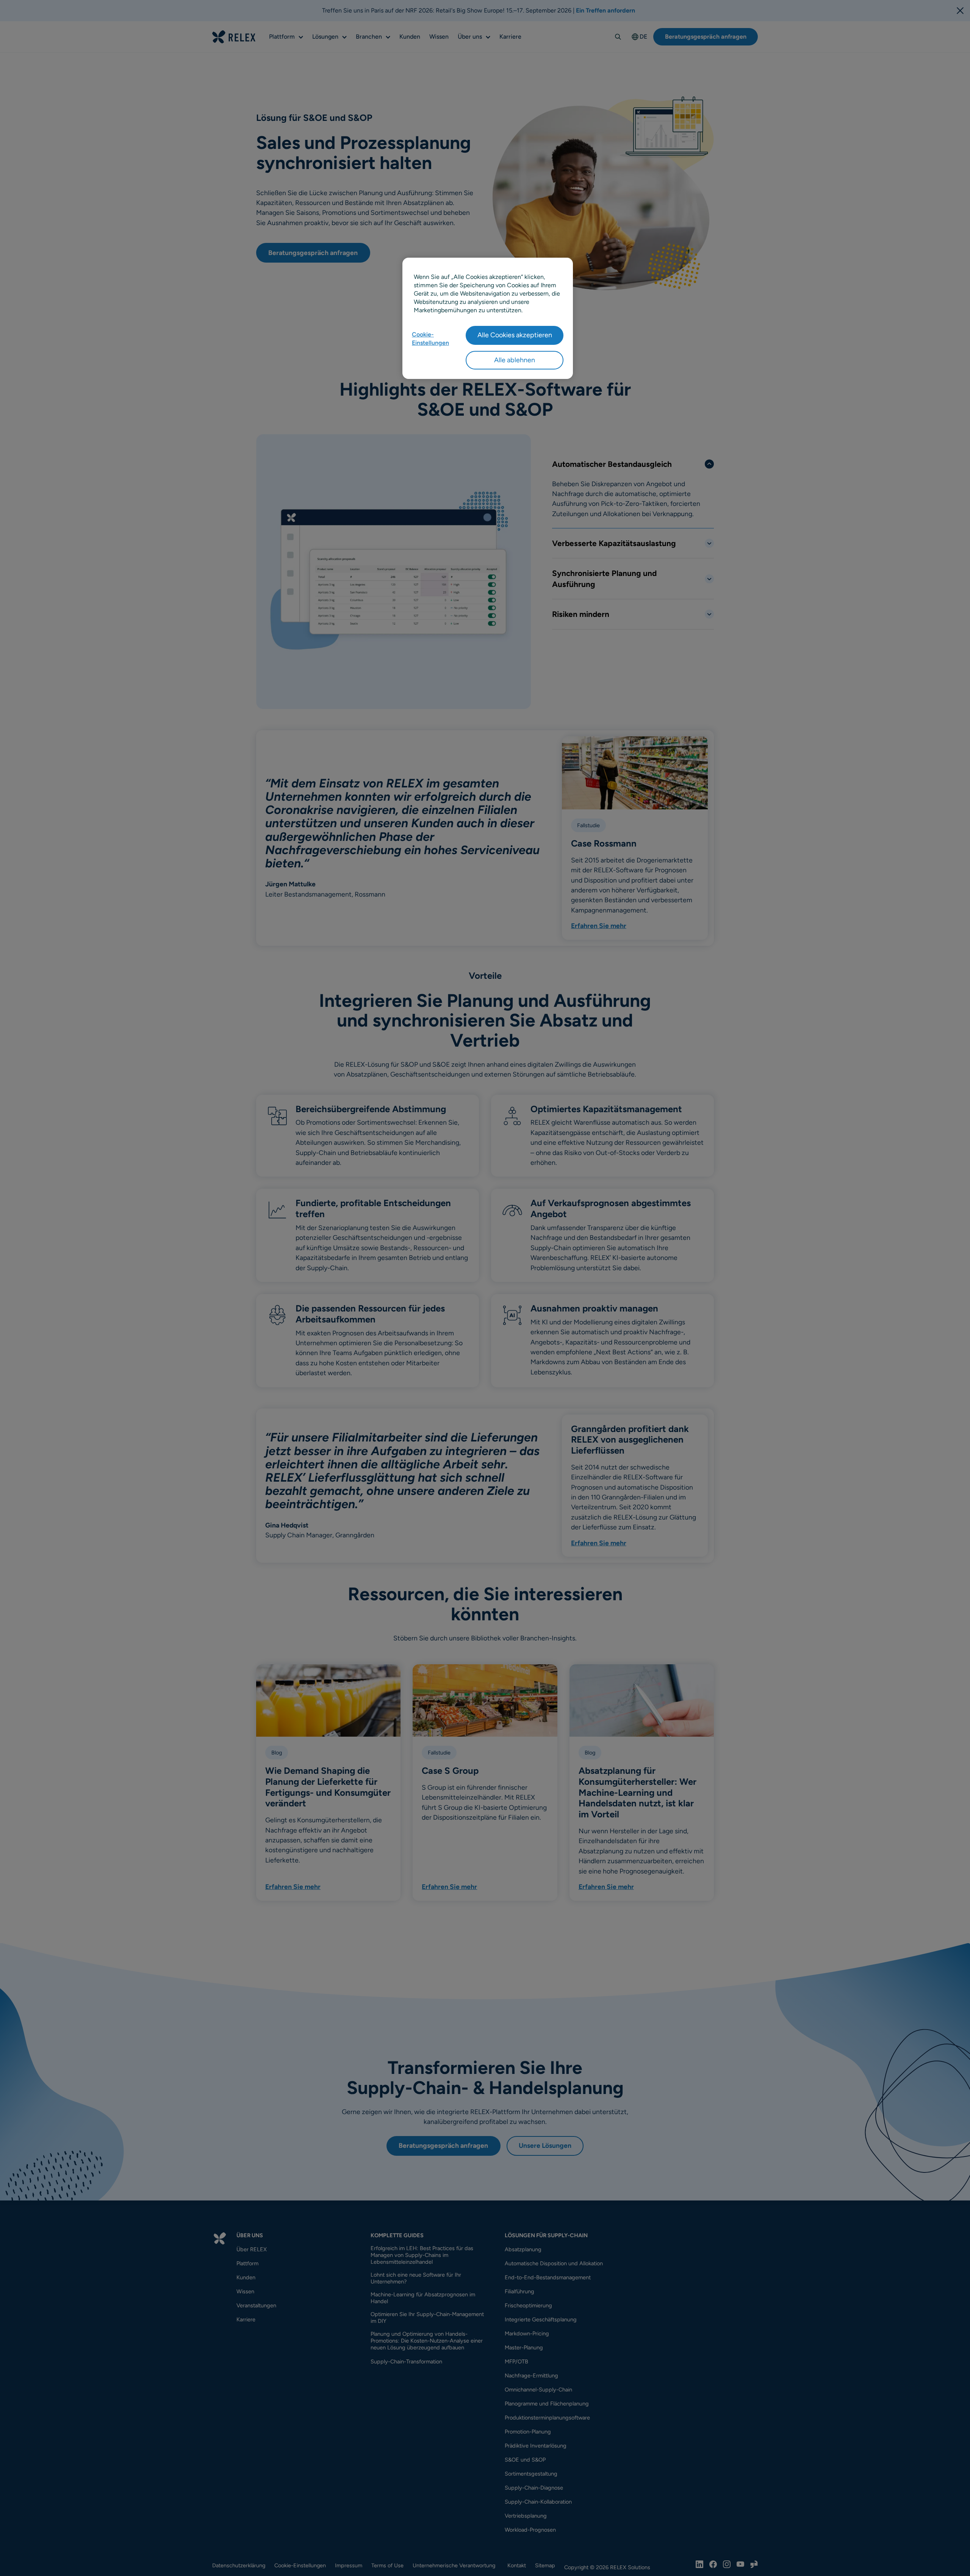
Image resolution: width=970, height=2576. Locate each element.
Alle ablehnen (515, 360)
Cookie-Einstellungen (430, 339)
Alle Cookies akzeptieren (515, 335)
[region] (488, 318)
